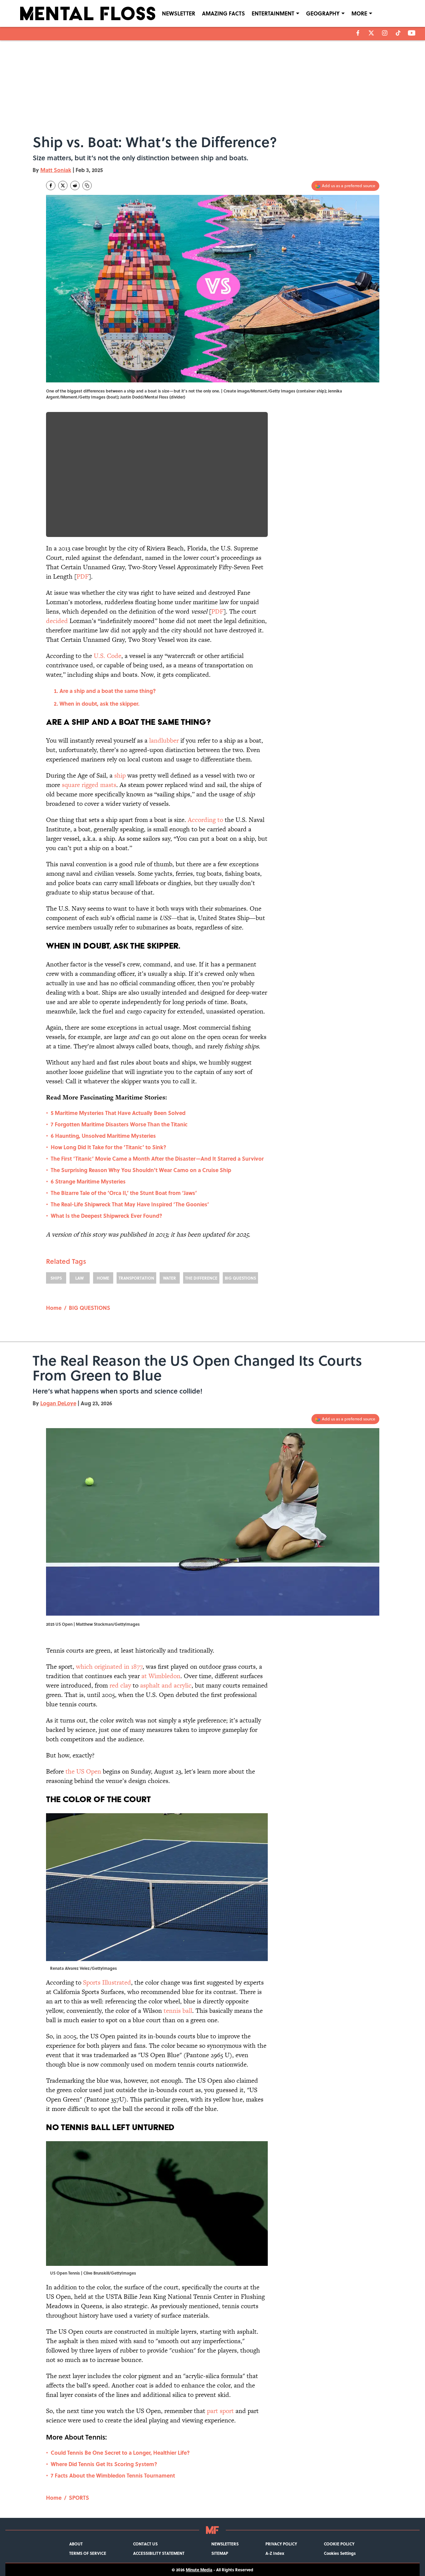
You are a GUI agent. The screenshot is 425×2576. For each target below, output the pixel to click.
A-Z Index (275, 2553)
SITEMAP (220, 2553)
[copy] (87, 185)
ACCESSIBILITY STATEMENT (159, 2553)
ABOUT (76, 2544)
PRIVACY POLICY (281, 2544)
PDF (83, 576)
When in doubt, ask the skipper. (99, 703)
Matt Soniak (56, 170)
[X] (371, 33)
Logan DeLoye (58, 1403)
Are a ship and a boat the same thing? (108, 691)
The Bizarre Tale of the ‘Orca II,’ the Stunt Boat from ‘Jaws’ (124, 1193)
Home (54, 1308)
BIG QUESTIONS (240, 1278)
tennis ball (178, 2011)
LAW (79, 1278)
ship (120, 775)
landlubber (164, 740)
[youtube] (412, 33)
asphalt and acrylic (166, 1685)
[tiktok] (398, 33)
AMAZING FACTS (223, 13)
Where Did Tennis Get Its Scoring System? (104, 2464)
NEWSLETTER (179, 13)
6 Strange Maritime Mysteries (88, 1181)
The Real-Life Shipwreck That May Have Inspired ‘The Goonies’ (130, 1204)
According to (205, 820)
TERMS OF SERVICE (88, 2553)
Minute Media (199, 2570)
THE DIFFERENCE (201, 1278)
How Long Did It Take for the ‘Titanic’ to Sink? (109, 1147)
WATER (169, 1278)
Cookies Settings (340, 2553)
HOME (103, 1278)
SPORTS (79, 2498)
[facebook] (358, 33)
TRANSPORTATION (136, 1278)
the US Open (83, 1771)
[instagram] (385, 33)
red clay (120, 1685)
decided (57, 621)
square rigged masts (89, 785)
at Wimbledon (161, 1676)
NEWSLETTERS (225, 2544)
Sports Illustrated (107, 1982)
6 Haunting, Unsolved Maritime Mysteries (103, 1136)
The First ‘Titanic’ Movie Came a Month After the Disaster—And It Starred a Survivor (157, 1158)
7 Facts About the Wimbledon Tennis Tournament (113, 2475)
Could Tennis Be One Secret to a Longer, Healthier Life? (120, 2453)
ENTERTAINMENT (273, 13)
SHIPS (56, 1278)
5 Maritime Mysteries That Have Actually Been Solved (118, 1113)
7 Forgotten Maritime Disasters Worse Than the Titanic (119, 1124)
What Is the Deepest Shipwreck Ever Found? (107, 1216)
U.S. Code (108, 656)
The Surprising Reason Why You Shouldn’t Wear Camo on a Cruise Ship (141, 1170)
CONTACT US (145, 2544)
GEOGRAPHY (323, 13)
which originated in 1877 (109, 1667)
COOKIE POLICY (339, 2544)
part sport (220, 2411)
